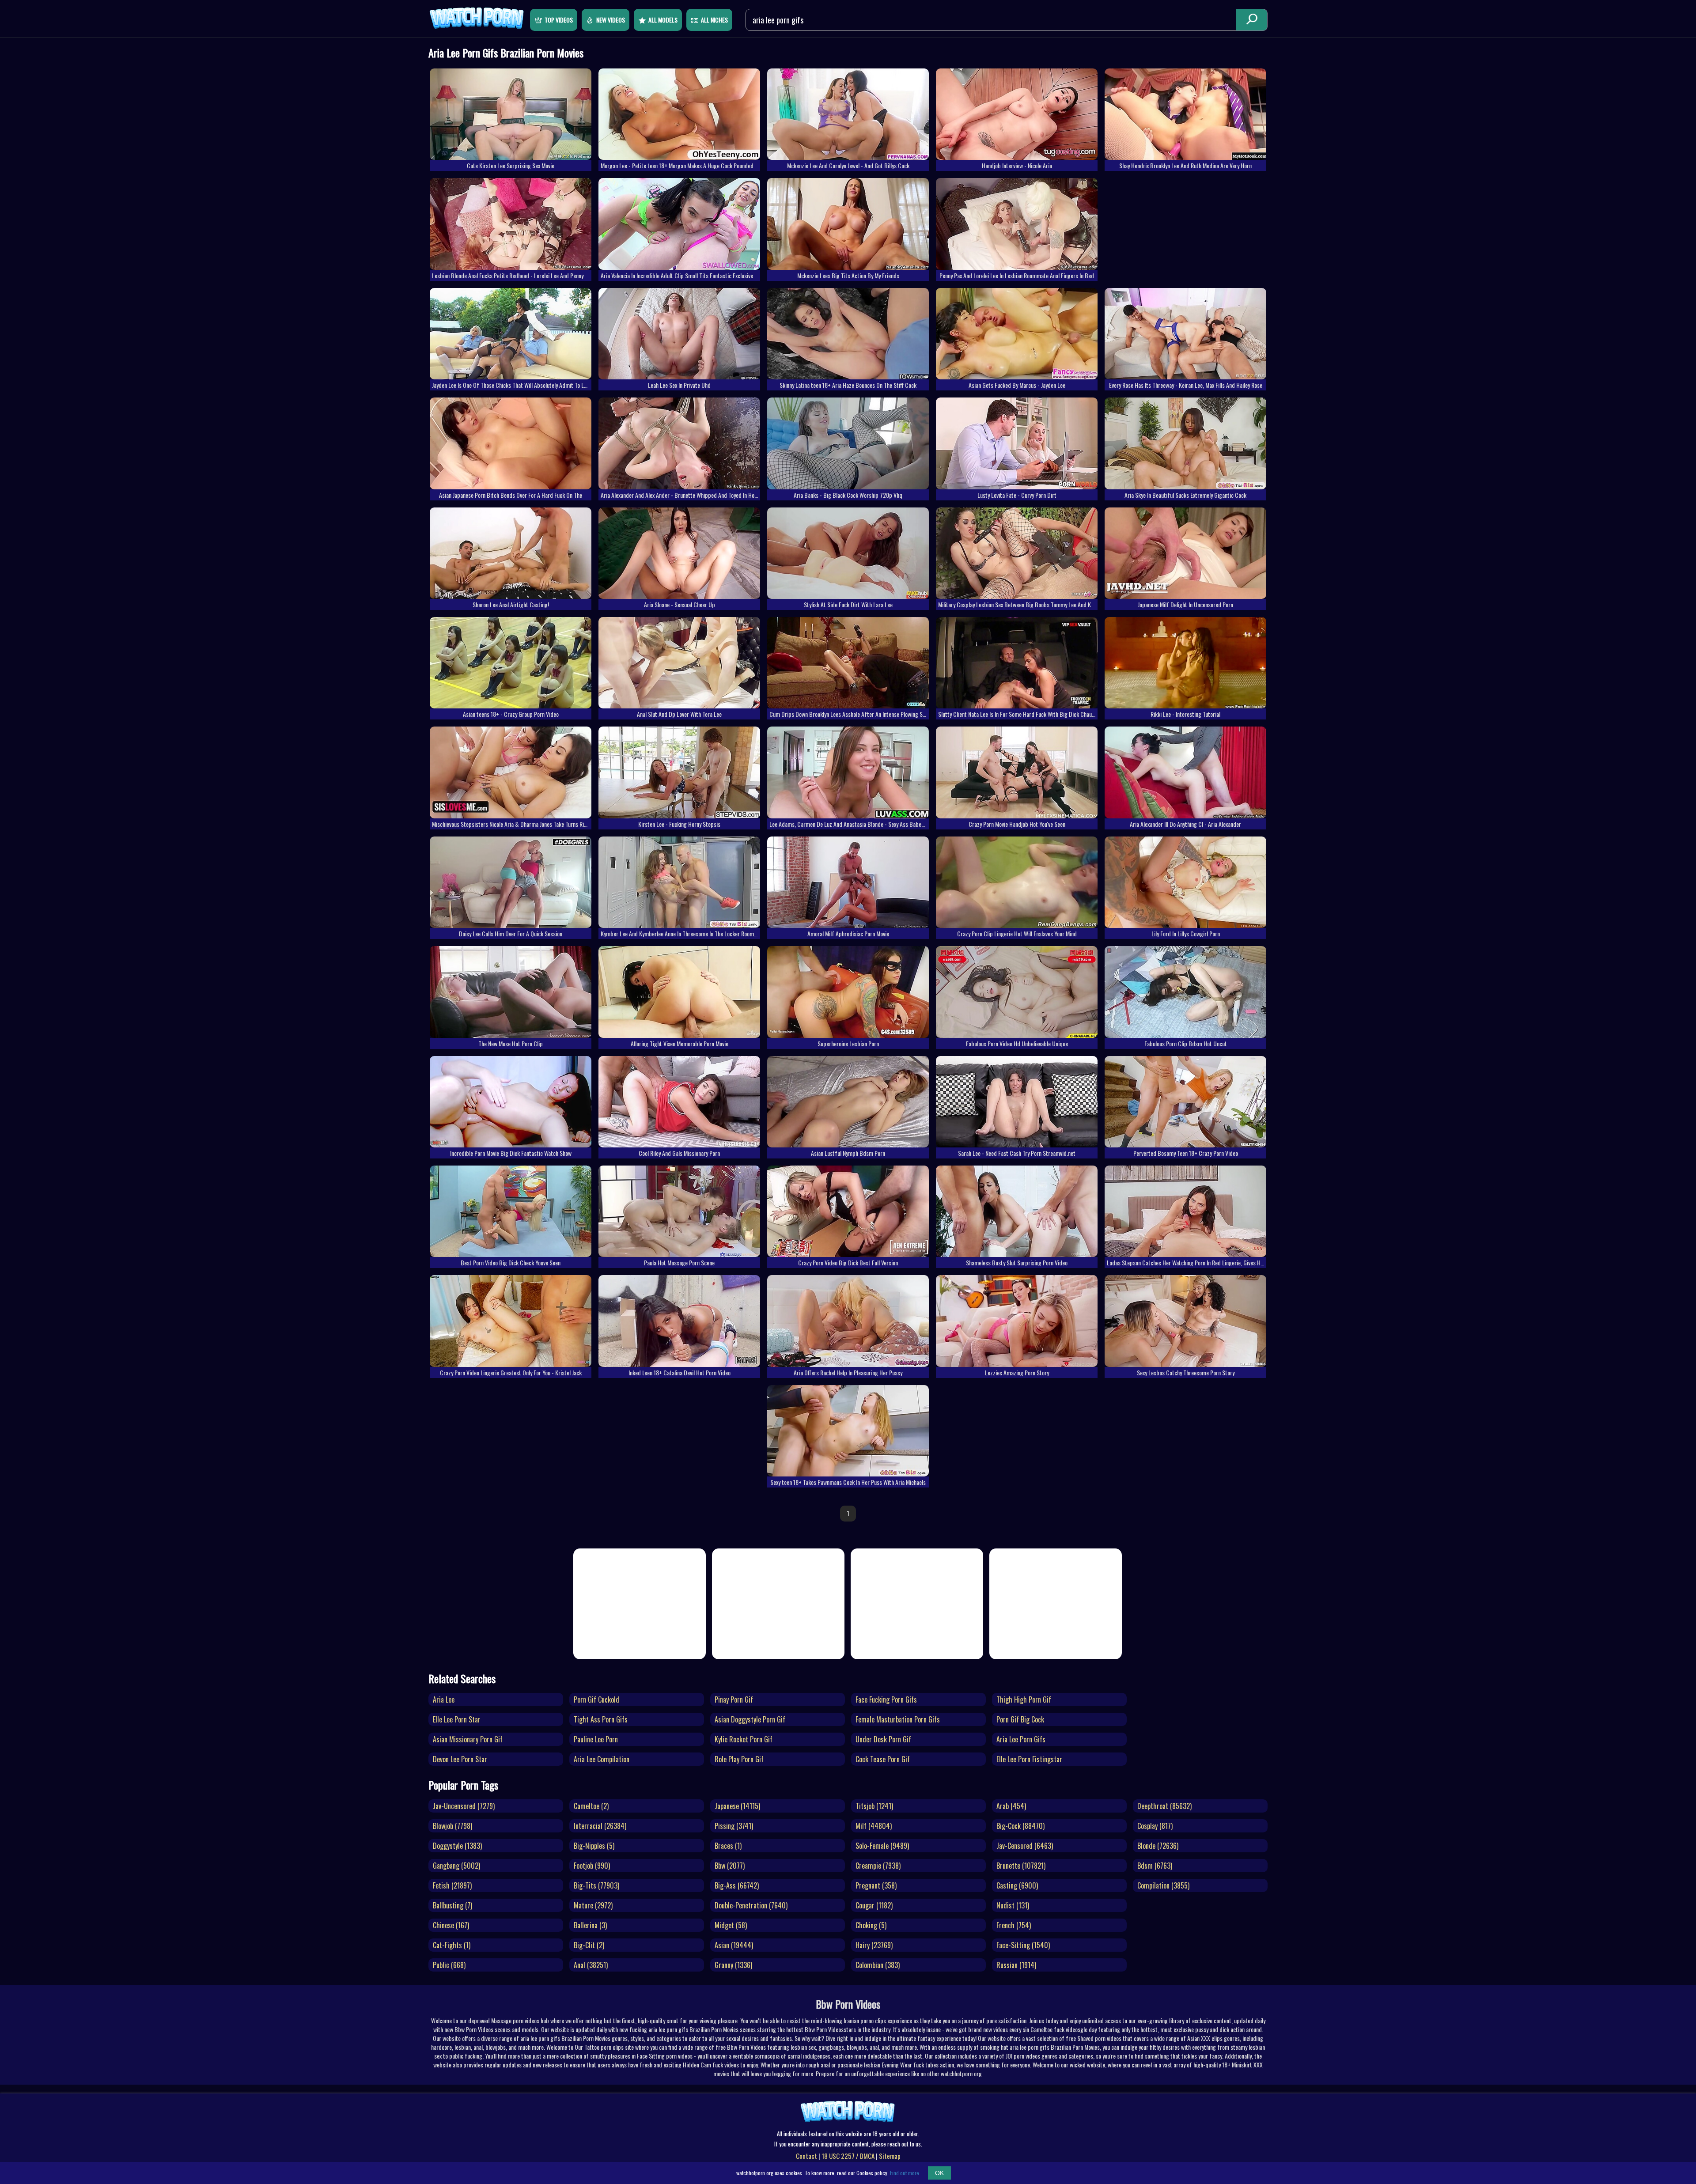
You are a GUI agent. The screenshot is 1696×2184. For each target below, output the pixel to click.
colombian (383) (878, 1965)
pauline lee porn (596, 1739)
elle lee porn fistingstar (1029, 1759)
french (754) (1014, 1925)
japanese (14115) (737, 1806)
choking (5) (871, 1925)
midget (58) (731, 1925)
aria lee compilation (602, 1759)
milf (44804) (874, 1826)
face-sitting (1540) (1023, 1945)
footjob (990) (592, 1866)
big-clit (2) (589, 1945)
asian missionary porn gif (468, 1739)
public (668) (449, 1965)
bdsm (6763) (1155, 1866)
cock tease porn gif (883, 1759)
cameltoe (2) (591, 1806)
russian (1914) (1016, 1965)
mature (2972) (593, 1905)
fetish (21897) (452, 1885)
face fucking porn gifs (886, 1700)
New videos (611, 20)
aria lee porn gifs (1021, 1739)
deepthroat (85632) (1164, 1806)
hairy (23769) (874, 1945)
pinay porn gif (734, 1700)
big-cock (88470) (1020, 1826)
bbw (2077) (730, 1866)
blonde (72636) (1158, 1846)
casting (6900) (1017, 1885)
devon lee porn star (460, 1759)
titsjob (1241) (874, 1806)
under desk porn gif (883, 1739)
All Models (663, 20)
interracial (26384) (600, 1826)
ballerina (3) (590, 1925)
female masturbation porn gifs (898, 1719)
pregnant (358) (876, 1885)
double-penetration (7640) (751, 1905)
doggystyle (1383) (457, 1846)
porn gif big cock (1020, 1719)
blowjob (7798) (452, 1826)
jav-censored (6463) (1025, 1846)
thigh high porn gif (1024, 1700)
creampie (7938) (878, 1866)
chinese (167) (451, 1925)
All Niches (714, 20)
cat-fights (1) (452, 1945)
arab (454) (1011, 1806)
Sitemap (890, 2156)
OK (939, 2173)
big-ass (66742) (737, 1885)
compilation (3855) (1163, 1885)
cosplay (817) (1155, 1826)
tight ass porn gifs (601, 1719)
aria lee (444, 1700)
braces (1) (728, 1846)
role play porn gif (739, 1759)
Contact (806, 2156)
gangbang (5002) (456, 1866)
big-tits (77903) (596, 1885)
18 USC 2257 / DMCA (848, 2156)
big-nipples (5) (594, 1846)
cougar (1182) (874, 1905)
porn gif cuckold (596, 1700)
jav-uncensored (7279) (464, 1806)
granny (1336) (733, 1965)
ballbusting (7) (452, 1905)
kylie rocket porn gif (744, 1739)
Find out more (905, 2173)
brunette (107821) (1021, 1866)
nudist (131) (1013, 1905)
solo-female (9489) (882, 1846)
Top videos (559, 20)
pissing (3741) (734, 1826)
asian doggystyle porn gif (750, 1719)
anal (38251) (591, 1965)
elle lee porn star (457, 1719)
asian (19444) (734, 1945)
